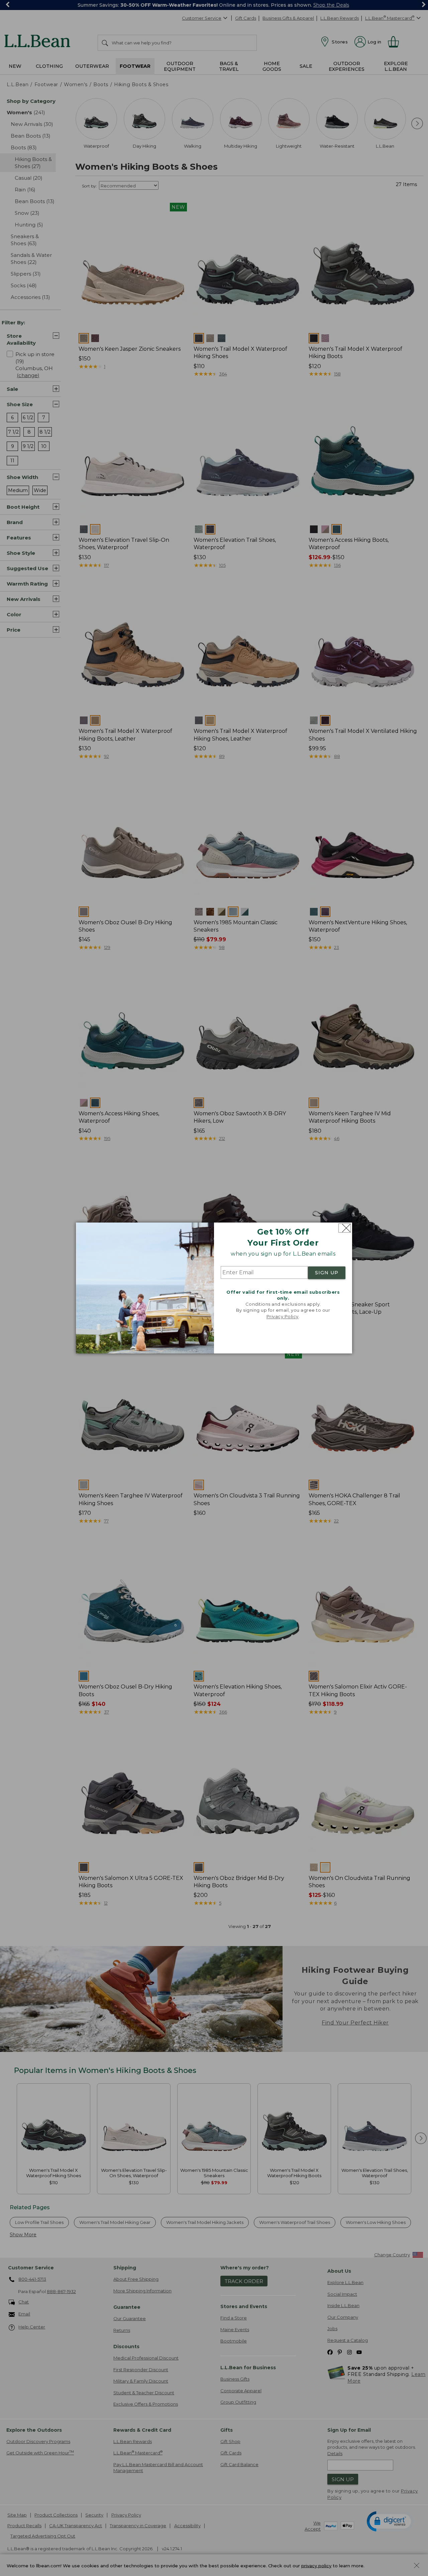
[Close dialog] (345, 1228)
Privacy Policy (283, 1316)
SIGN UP (327, 1273)
